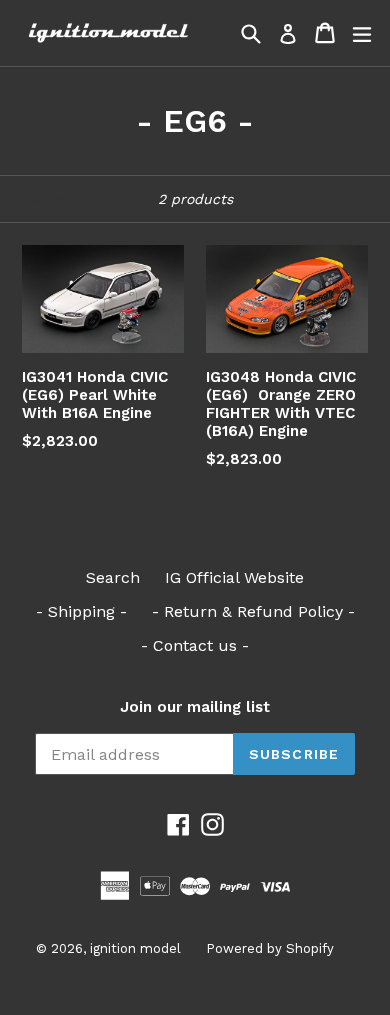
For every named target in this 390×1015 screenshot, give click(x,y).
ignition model (135, 948)
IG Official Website (234, 577)
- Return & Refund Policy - (253, 611)
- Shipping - (81, 611)
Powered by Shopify (270, 948)
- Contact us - (195, 645)
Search (113, 577)
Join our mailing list (195, 707)
